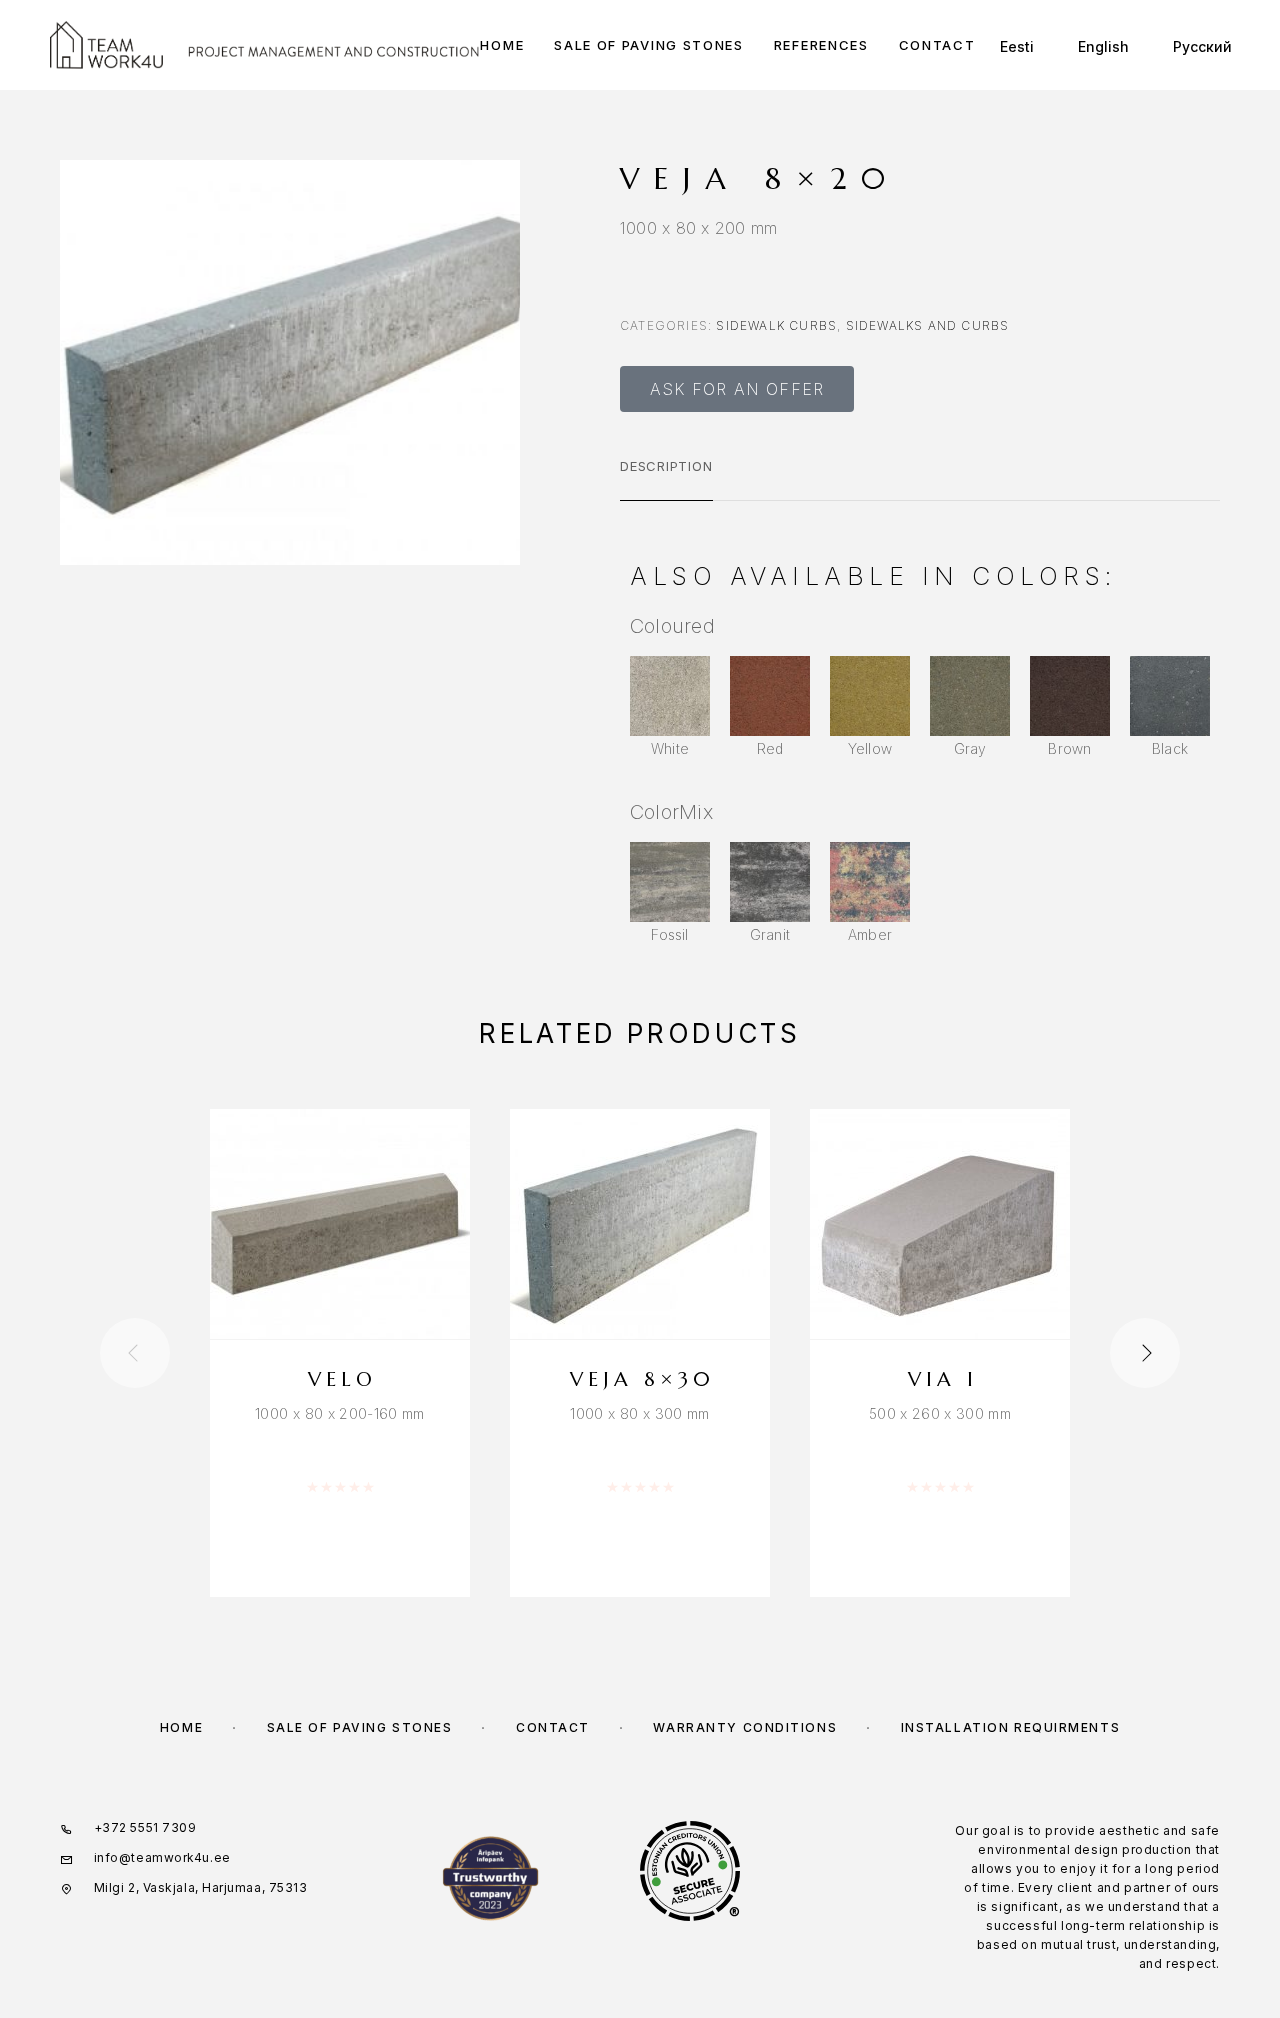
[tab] (666, 479)
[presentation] (135, 1353)
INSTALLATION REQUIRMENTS (1010, 1727)
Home (502, 45)
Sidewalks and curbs (928, 325)
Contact (937, 45)
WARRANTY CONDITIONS (745, 1727)
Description (666, 466)
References (821, 45)
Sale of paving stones (649, 45)
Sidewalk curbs (776, 325)
